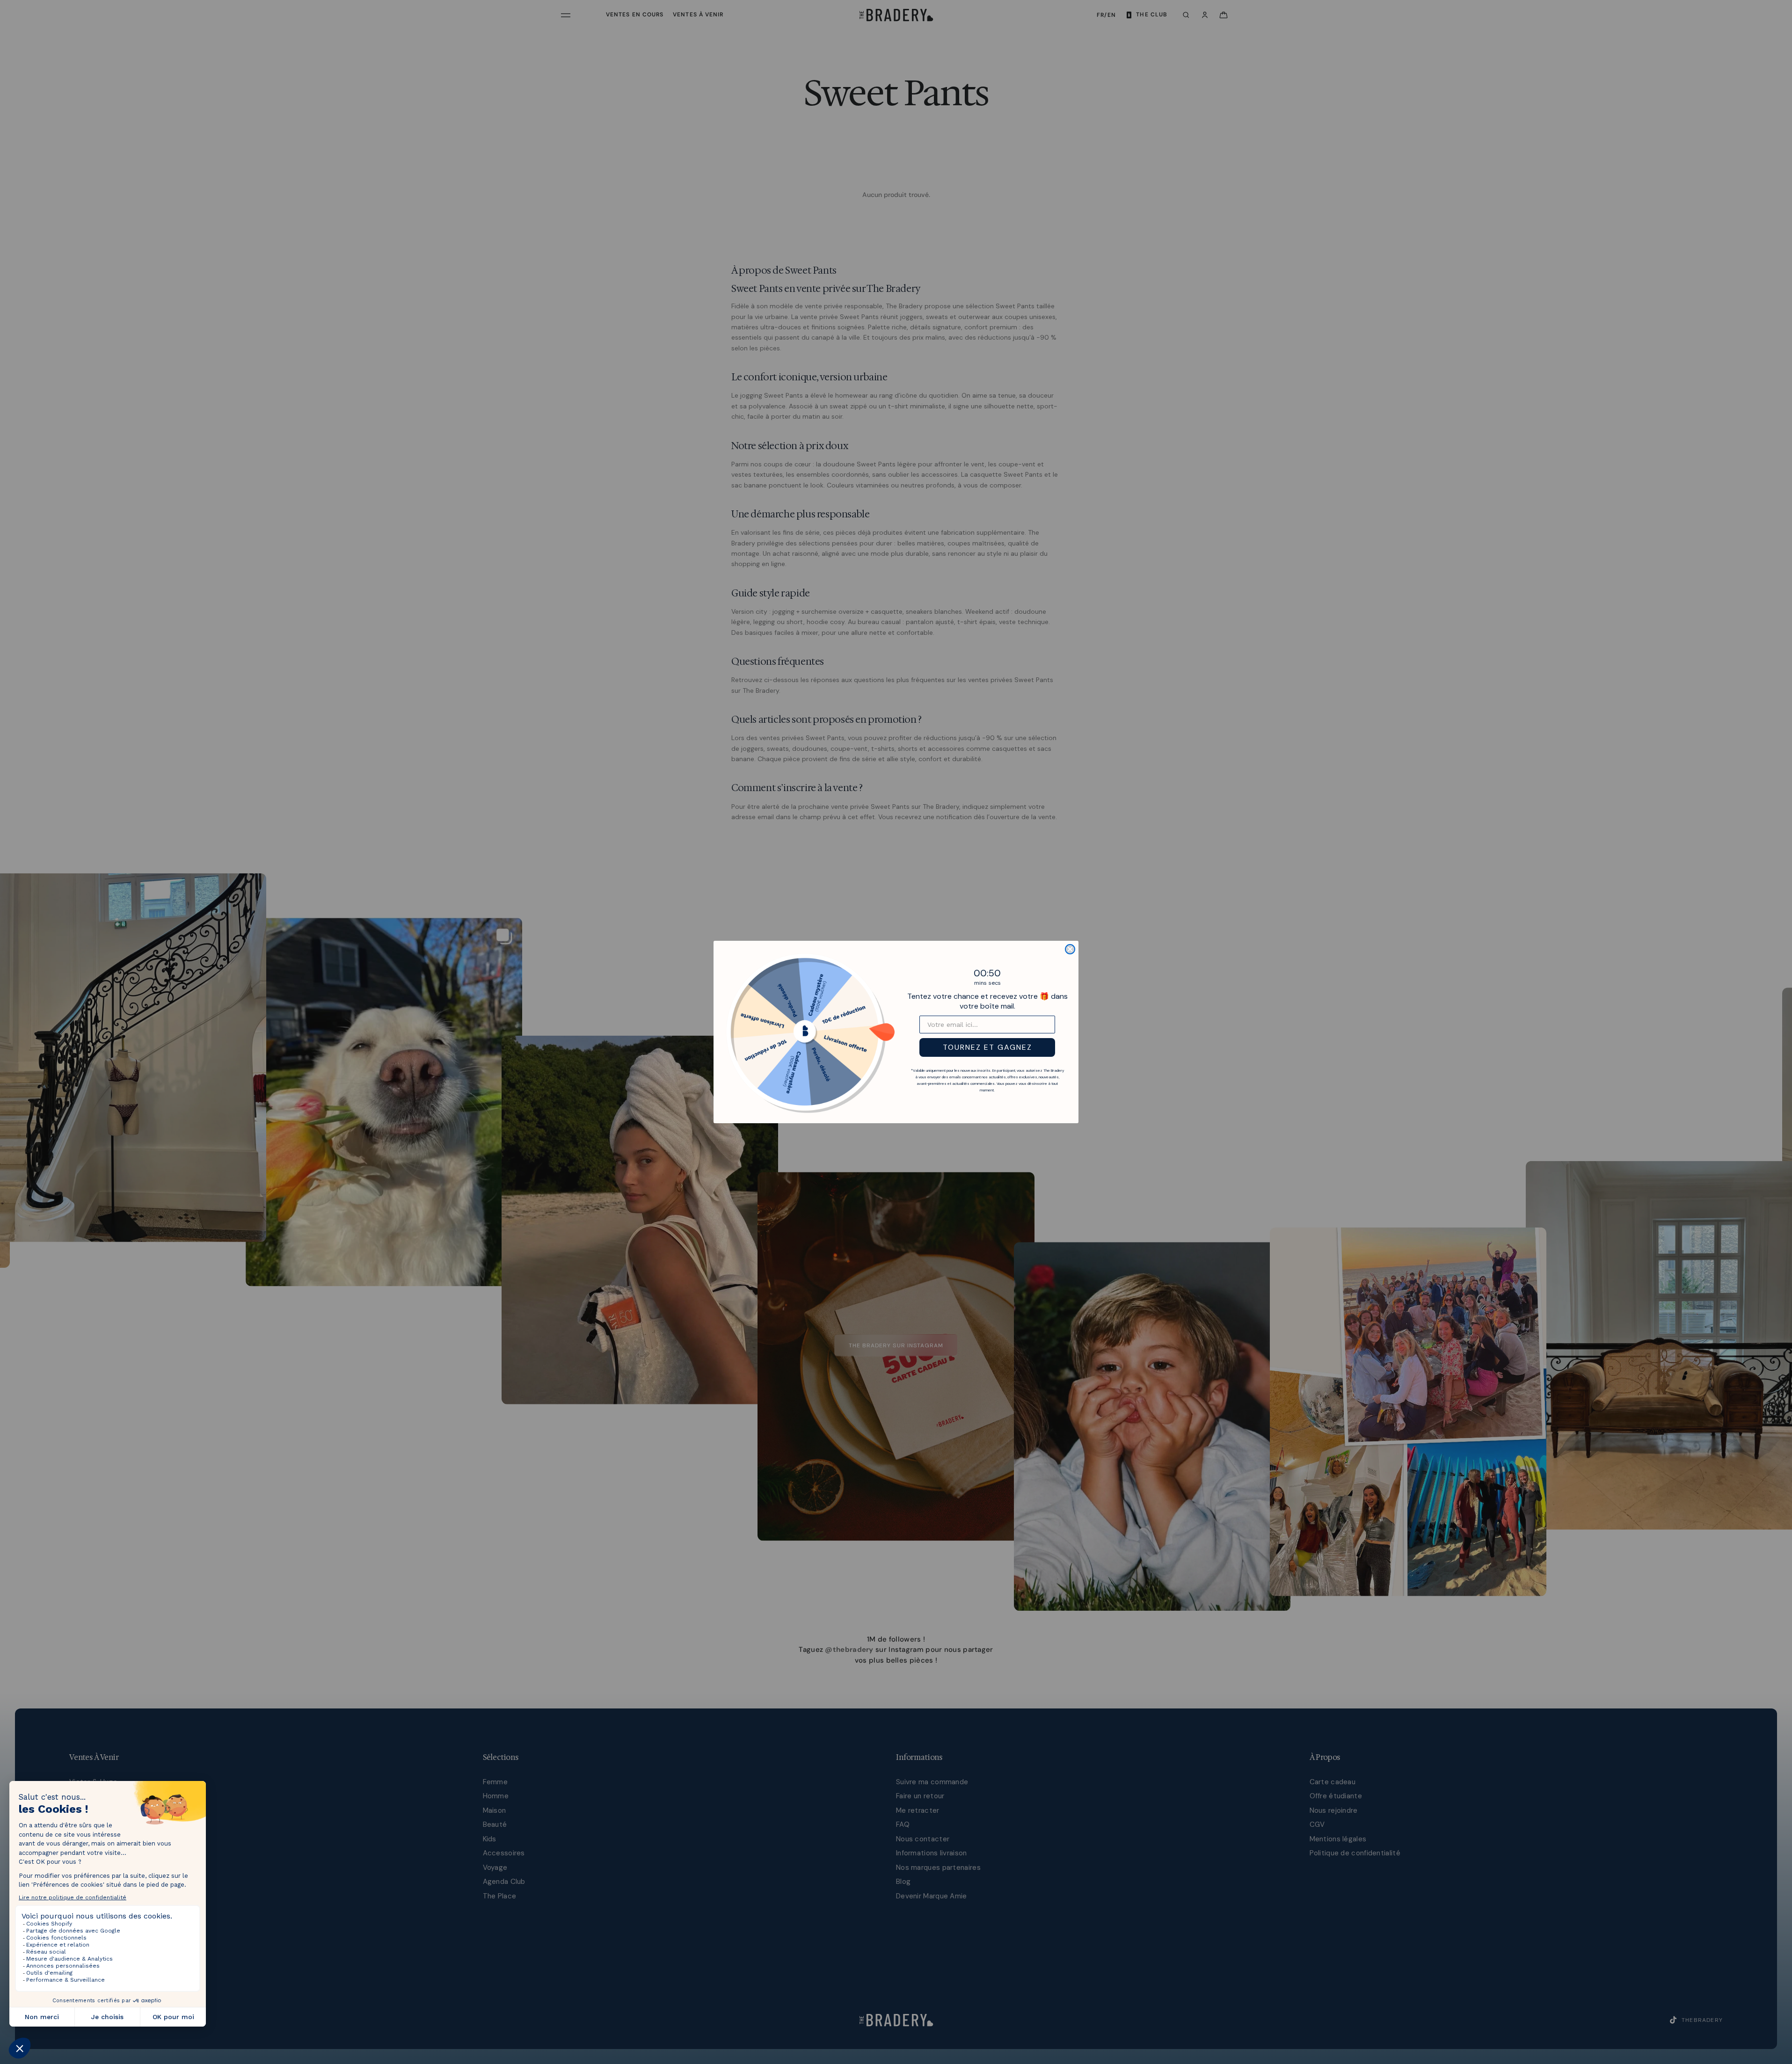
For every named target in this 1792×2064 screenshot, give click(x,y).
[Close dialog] (1070, 949)
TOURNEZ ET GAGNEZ (987, 1047)
